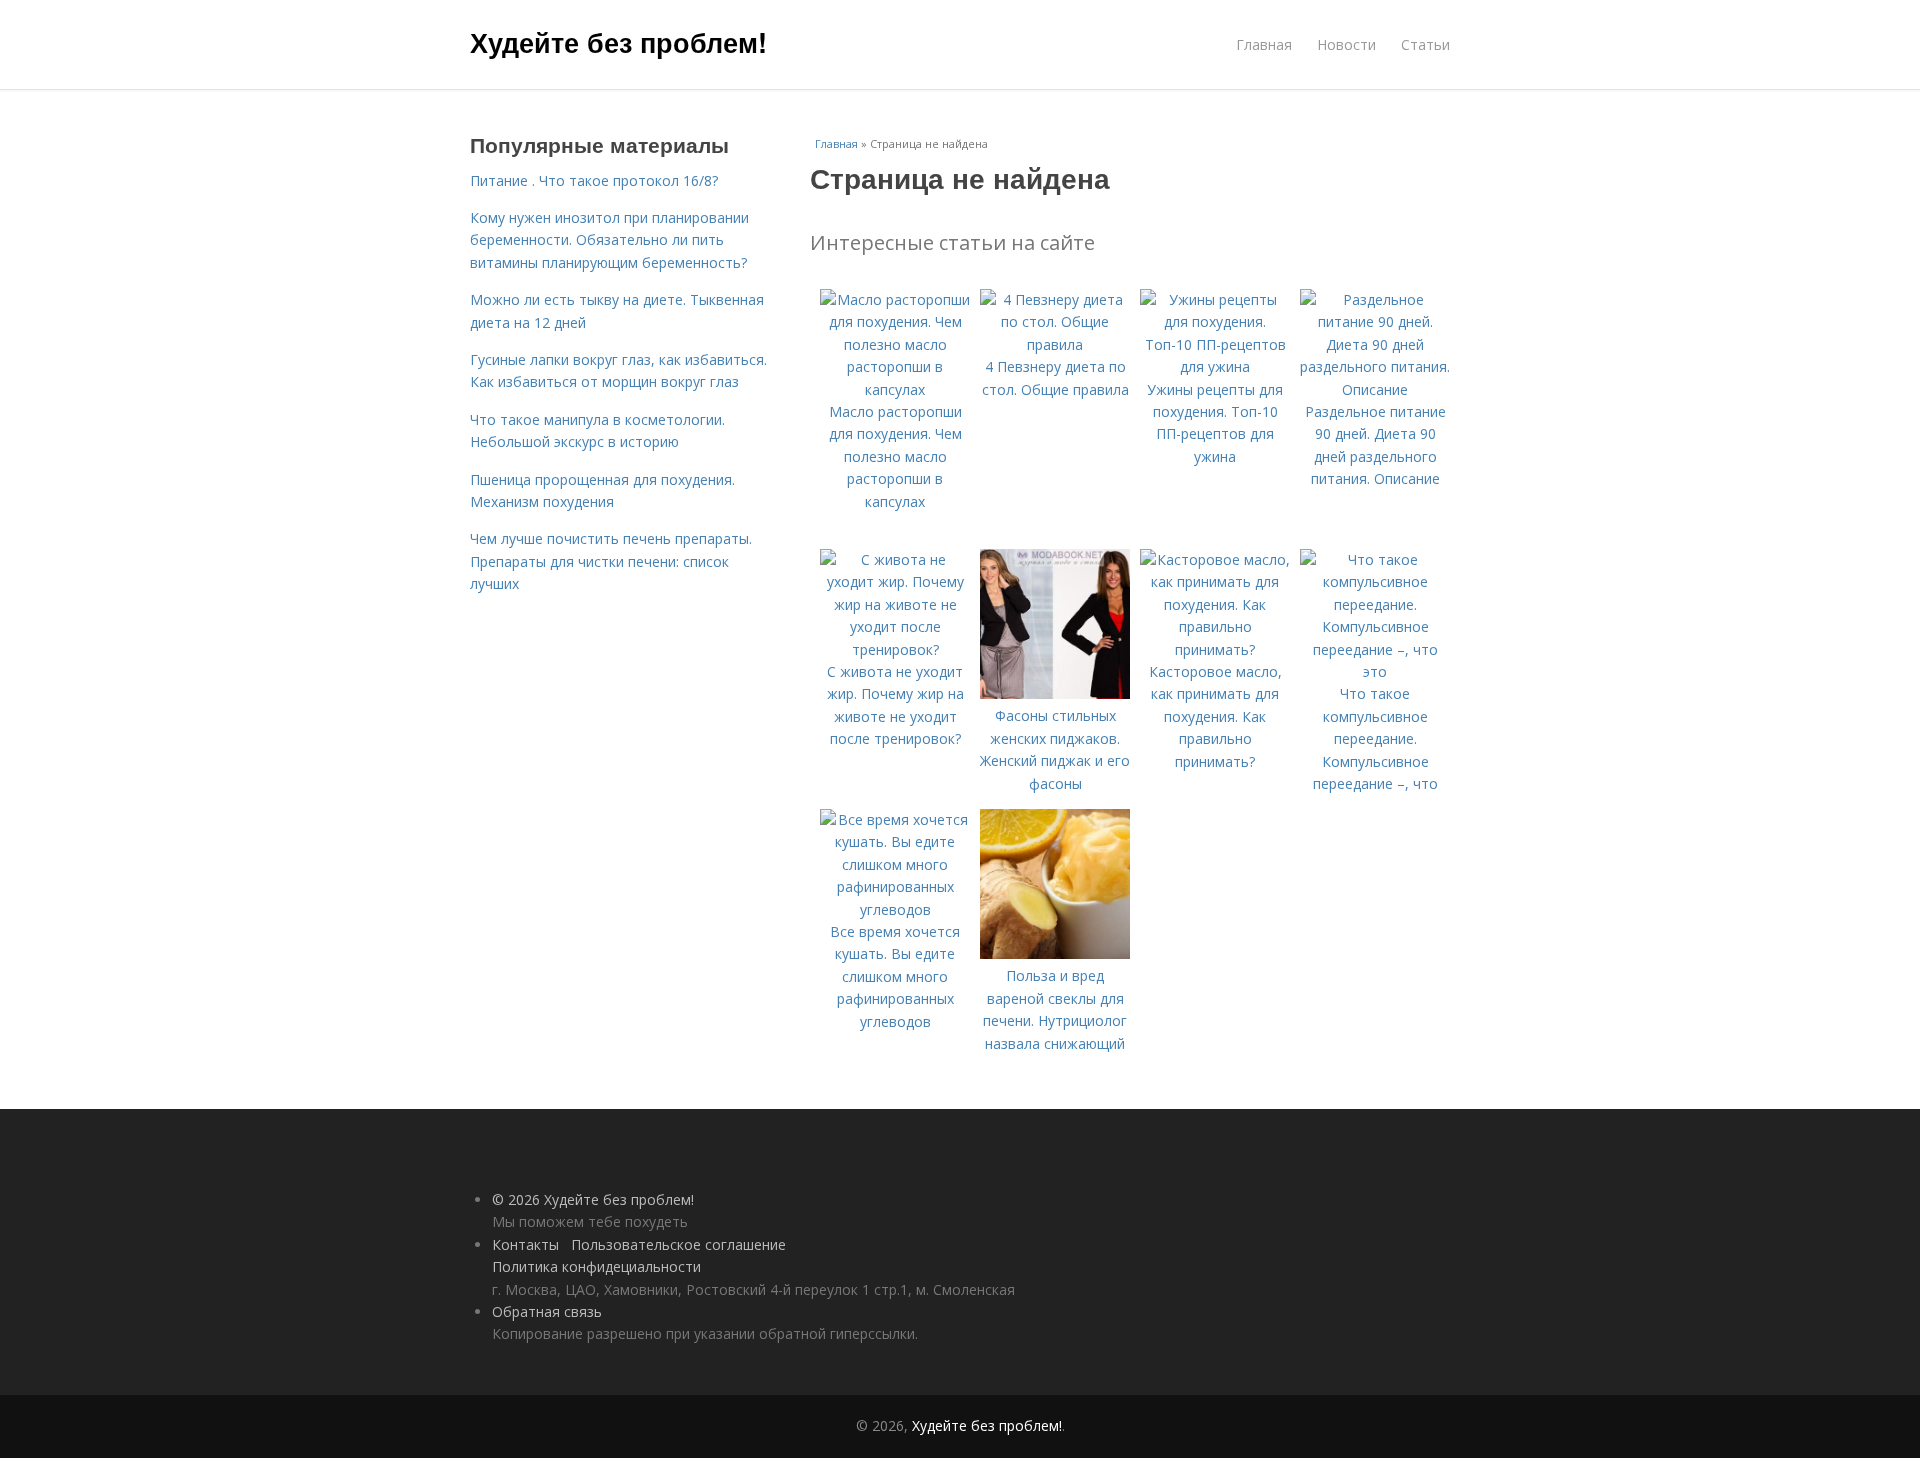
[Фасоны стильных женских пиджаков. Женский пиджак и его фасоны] (1055, 693)
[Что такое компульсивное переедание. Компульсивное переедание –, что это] (1375, 671)
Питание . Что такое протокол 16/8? (594, 180)
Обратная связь (547, 1311)
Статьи (1425, 44)
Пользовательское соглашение (678, 1244)
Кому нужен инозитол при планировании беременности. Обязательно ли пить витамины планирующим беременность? (609, 240)
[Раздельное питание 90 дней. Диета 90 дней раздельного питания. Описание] (1375, 389)
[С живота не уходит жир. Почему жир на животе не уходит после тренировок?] (895, 649)
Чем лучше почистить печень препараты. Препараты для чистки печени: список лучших (611, 561)
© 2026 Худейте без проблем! (593, 1199)
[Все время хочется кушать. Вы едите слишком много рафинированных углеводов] (895, 909)
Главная (1264, 44)
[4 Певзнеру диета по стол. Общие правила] (1055, 344)
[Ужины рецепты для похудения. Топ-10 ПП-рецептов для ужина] (1215, 366)
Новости (1346, 44)
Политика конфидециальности (596, 1266)
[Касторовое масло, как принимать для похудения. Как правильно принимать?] (1215, 649)
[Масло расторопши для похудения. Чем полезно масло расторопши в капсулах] (895, 389)
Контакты (525, 1244)
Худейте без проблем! (618, 42)
